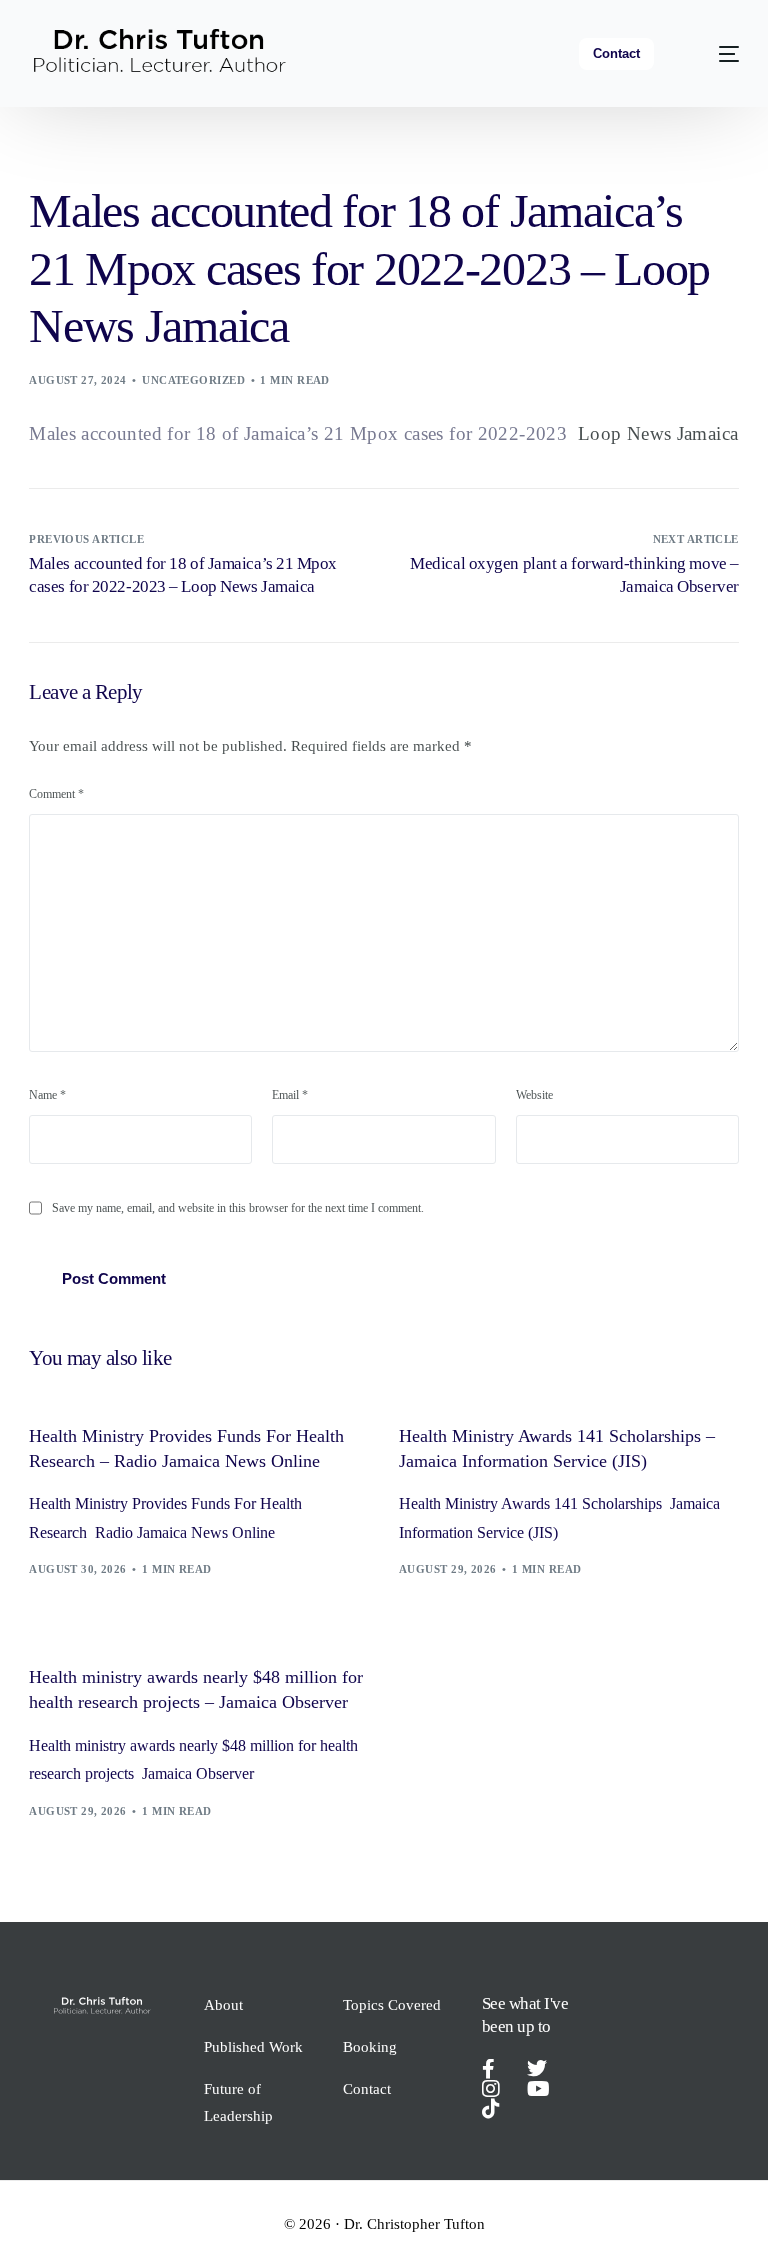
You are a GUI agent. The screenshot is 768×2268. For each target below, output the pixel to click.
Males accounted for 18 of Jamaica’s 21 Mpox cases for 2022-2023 (298, 433)
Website (534, 1095)
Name (47, 1095)
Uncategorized (193, 380)
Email (290, 1095)
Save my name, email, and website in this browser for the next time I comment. (238, 1208)
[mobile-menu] (715, 53)
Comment (56, 794)
